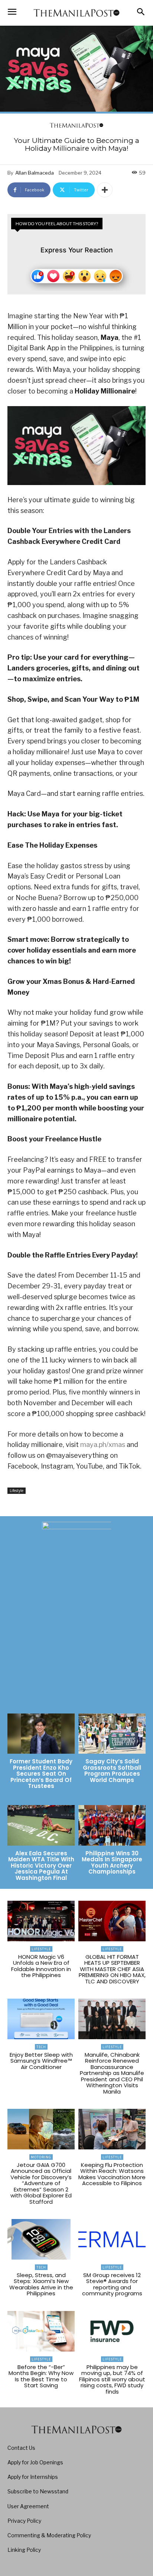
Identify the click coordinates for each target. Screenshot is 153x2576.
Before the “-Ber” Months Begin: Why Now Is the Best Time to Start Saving (41, 2376)
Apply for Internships (33, 2477)
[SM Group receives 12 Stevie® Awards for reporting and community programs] (112, 2239)
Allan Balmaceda (35, 173)
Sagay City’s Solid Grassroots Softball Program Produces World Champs (112, 1771)
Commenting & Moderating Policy (49, 2535)
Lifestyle (17, 1491)
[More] (105, 190)
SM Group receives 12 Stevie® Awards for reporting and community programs (112, 2284)
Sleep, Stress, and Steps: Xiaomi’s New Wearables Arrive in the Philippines (41, 2284)
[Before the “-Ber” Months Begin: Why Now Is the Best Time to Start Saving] (41, 2331)
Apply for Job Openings (35, 2462)
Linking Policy (24, 2550)
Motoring (41, 2157)
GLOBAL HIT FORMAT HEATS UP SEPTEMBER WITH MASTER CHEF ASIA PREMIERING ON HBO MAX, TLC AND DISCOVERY (112, 1969)
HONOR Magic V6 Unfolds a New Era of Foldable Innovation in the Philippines (41, 1966)
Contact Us (21, 2448)
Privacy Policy (24, 2521)
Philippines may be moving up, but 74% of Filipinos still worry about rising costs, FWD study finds (112, 2379)
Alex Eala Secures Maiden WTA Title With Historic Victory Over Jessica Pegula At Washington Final (41, 1866)
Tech (41, 2047)
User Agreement (28, 2506)
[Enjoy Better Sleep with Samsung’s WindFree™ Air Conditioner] (41, 2019)
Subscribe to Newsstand (38, 2491)
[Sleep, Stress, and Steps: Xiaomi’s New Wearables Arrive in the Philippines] (41, 2239)
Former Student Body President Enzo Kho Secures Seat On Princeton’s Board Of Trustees (41, 1774)
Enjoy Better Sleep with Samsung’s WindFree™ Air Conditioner (41, 2061)
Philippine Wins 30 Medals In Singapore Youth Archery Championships (112, 1863)
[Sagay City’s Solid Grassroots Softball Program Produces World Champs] (112, 1734)
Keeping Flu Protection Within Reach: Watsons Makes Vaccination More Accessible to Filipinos (112, 2174)
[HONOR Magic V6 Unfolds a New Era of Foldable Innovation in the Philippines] (41, 1921)
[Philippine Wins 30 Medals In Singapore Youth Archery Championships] (112, 1825)
